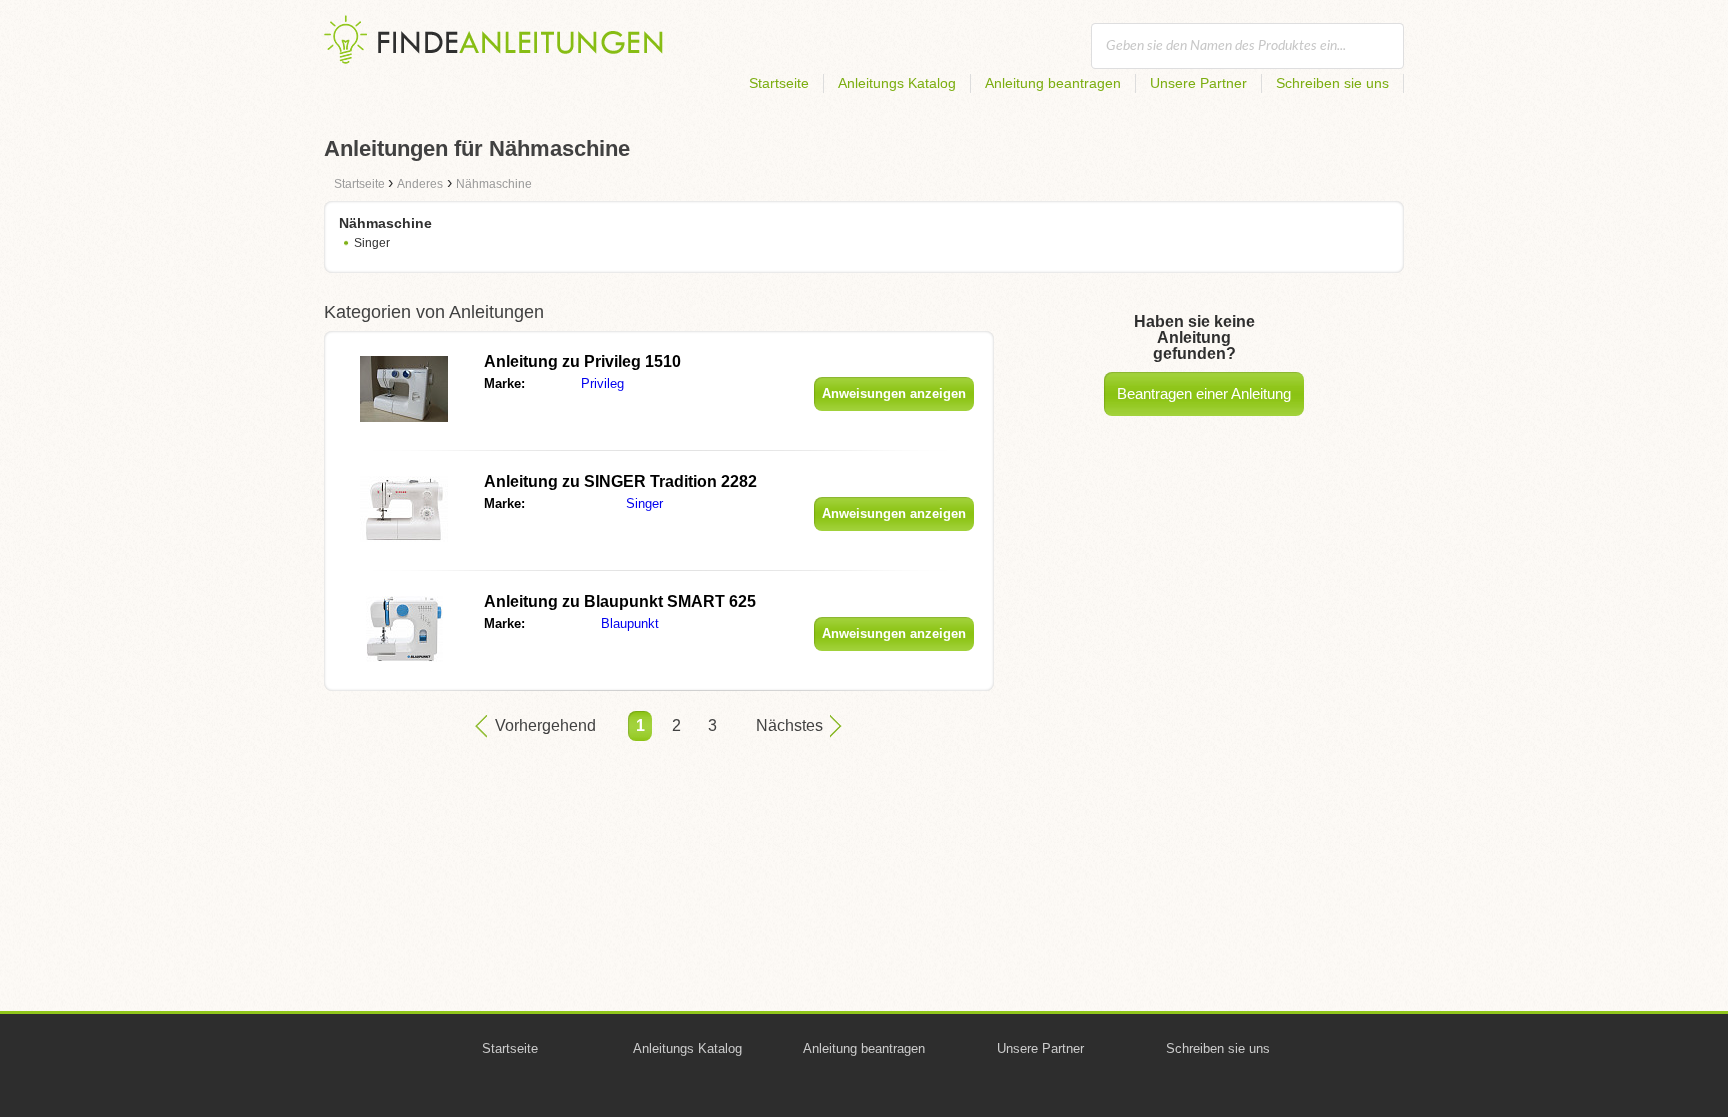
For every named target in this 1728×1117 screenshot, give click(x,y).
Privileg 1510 (582, 361)
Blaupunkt (630, 623)
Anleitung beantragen (1053, 83)
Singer (372, 243)
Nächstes (789, 725)
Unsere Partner (1198, 83)
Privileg (602, 383)
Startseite (779, 83)
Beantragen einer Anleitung (1204, 393)
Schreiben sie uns (1332, 83)
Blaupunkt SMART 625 (620, 601)
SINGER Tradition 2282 (620, 481)
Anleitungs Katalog (897, 83)
